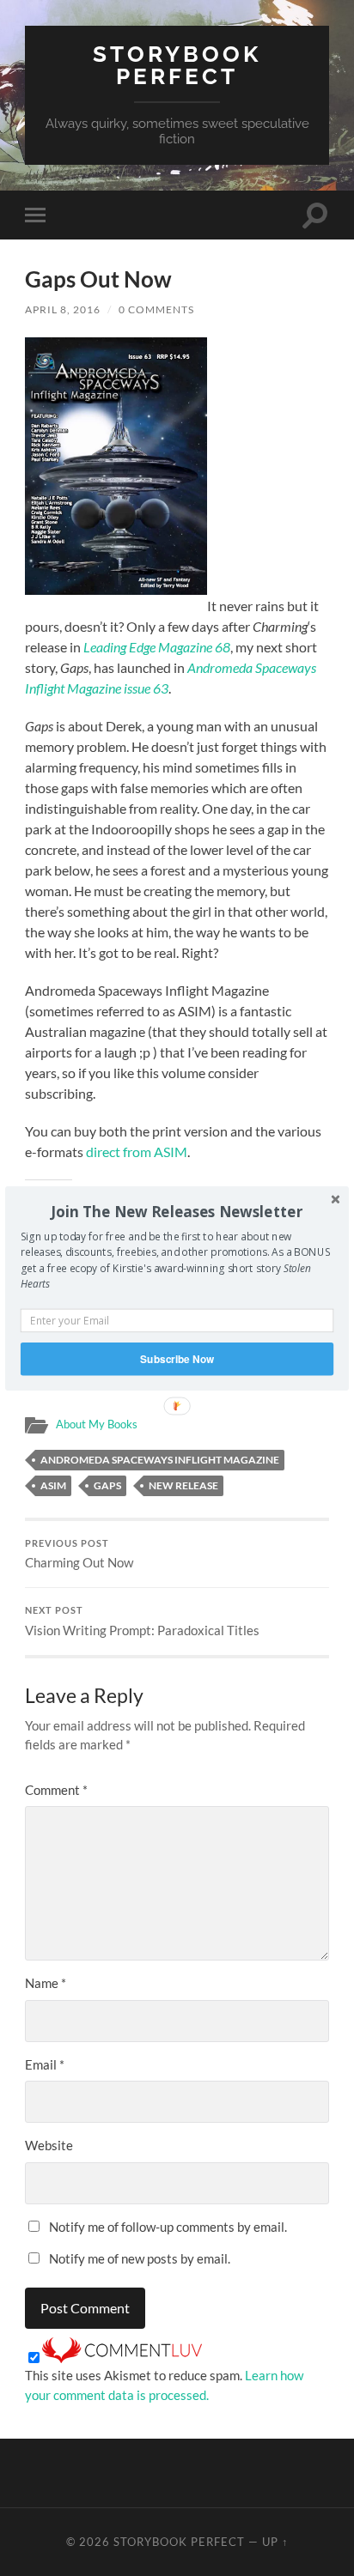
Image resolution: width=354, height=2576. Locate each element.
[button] (177, 1211)
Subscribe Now (177, 1358)
